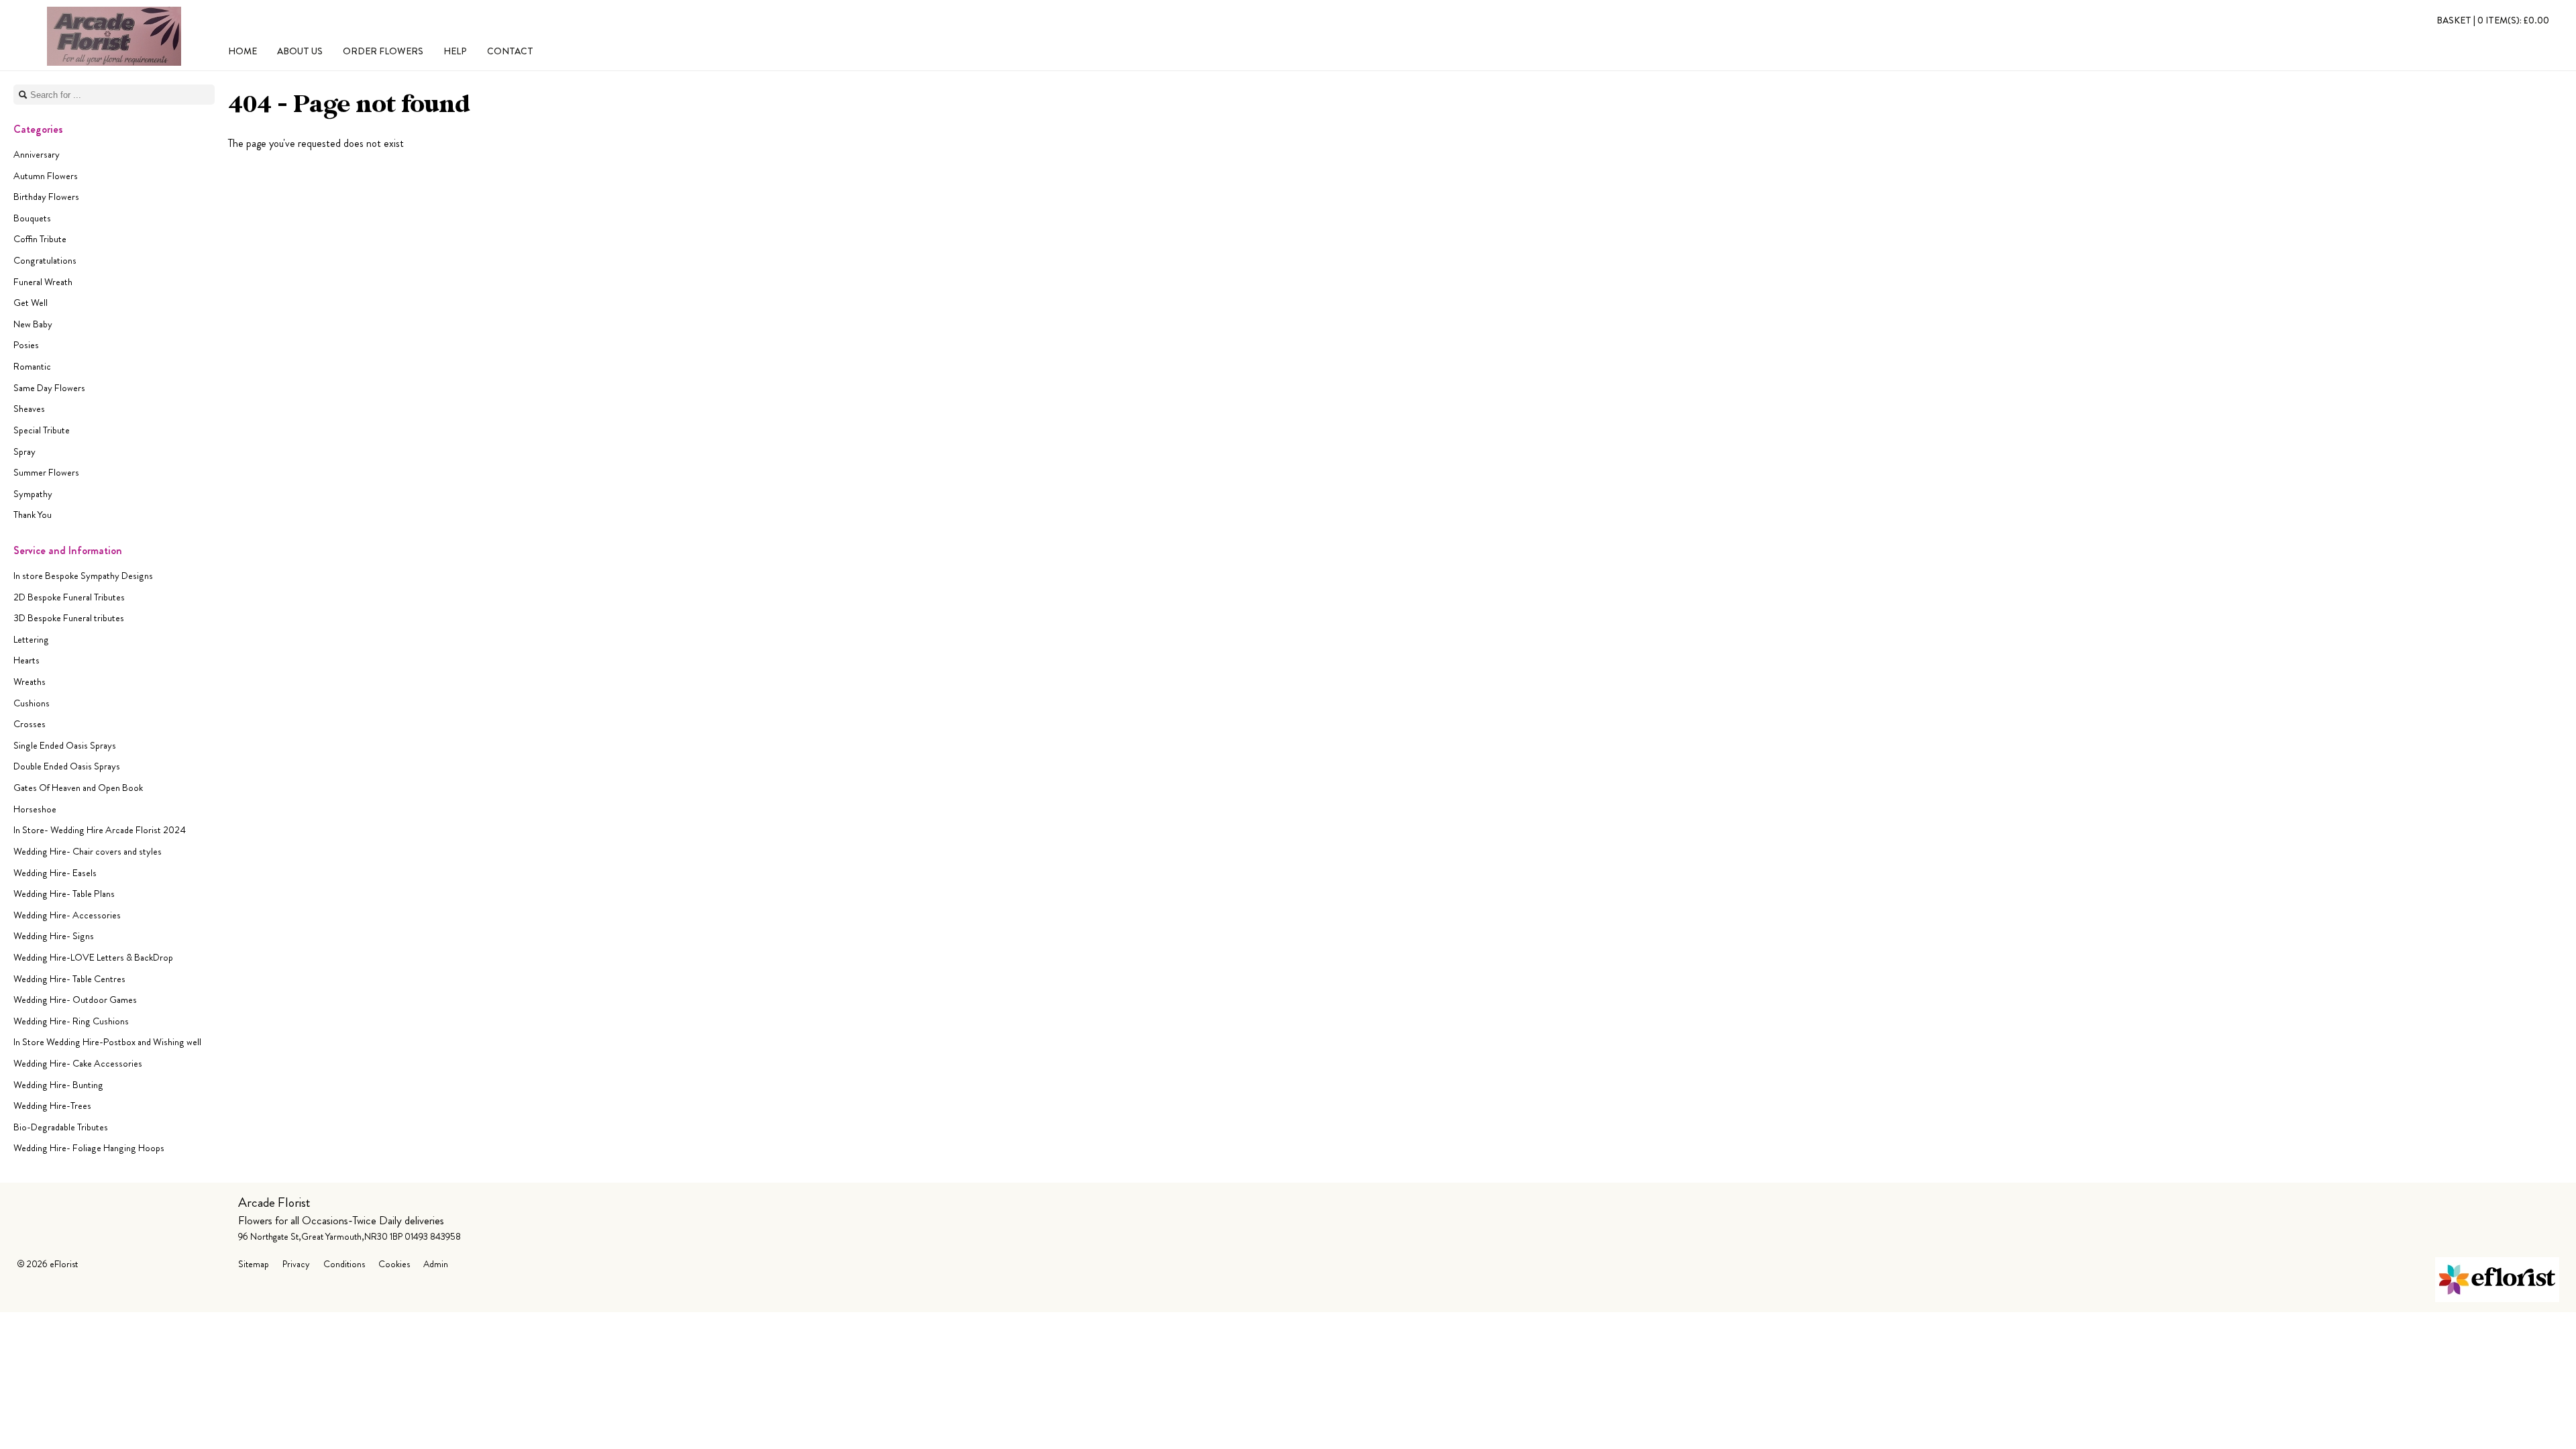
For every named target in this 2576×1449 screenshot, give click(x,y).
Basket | (2493, 20)
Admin (436, 1264)
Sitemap (254, 1264)
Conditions (344, 1264)
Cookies (394, 1264)
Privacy (296, 1264)
